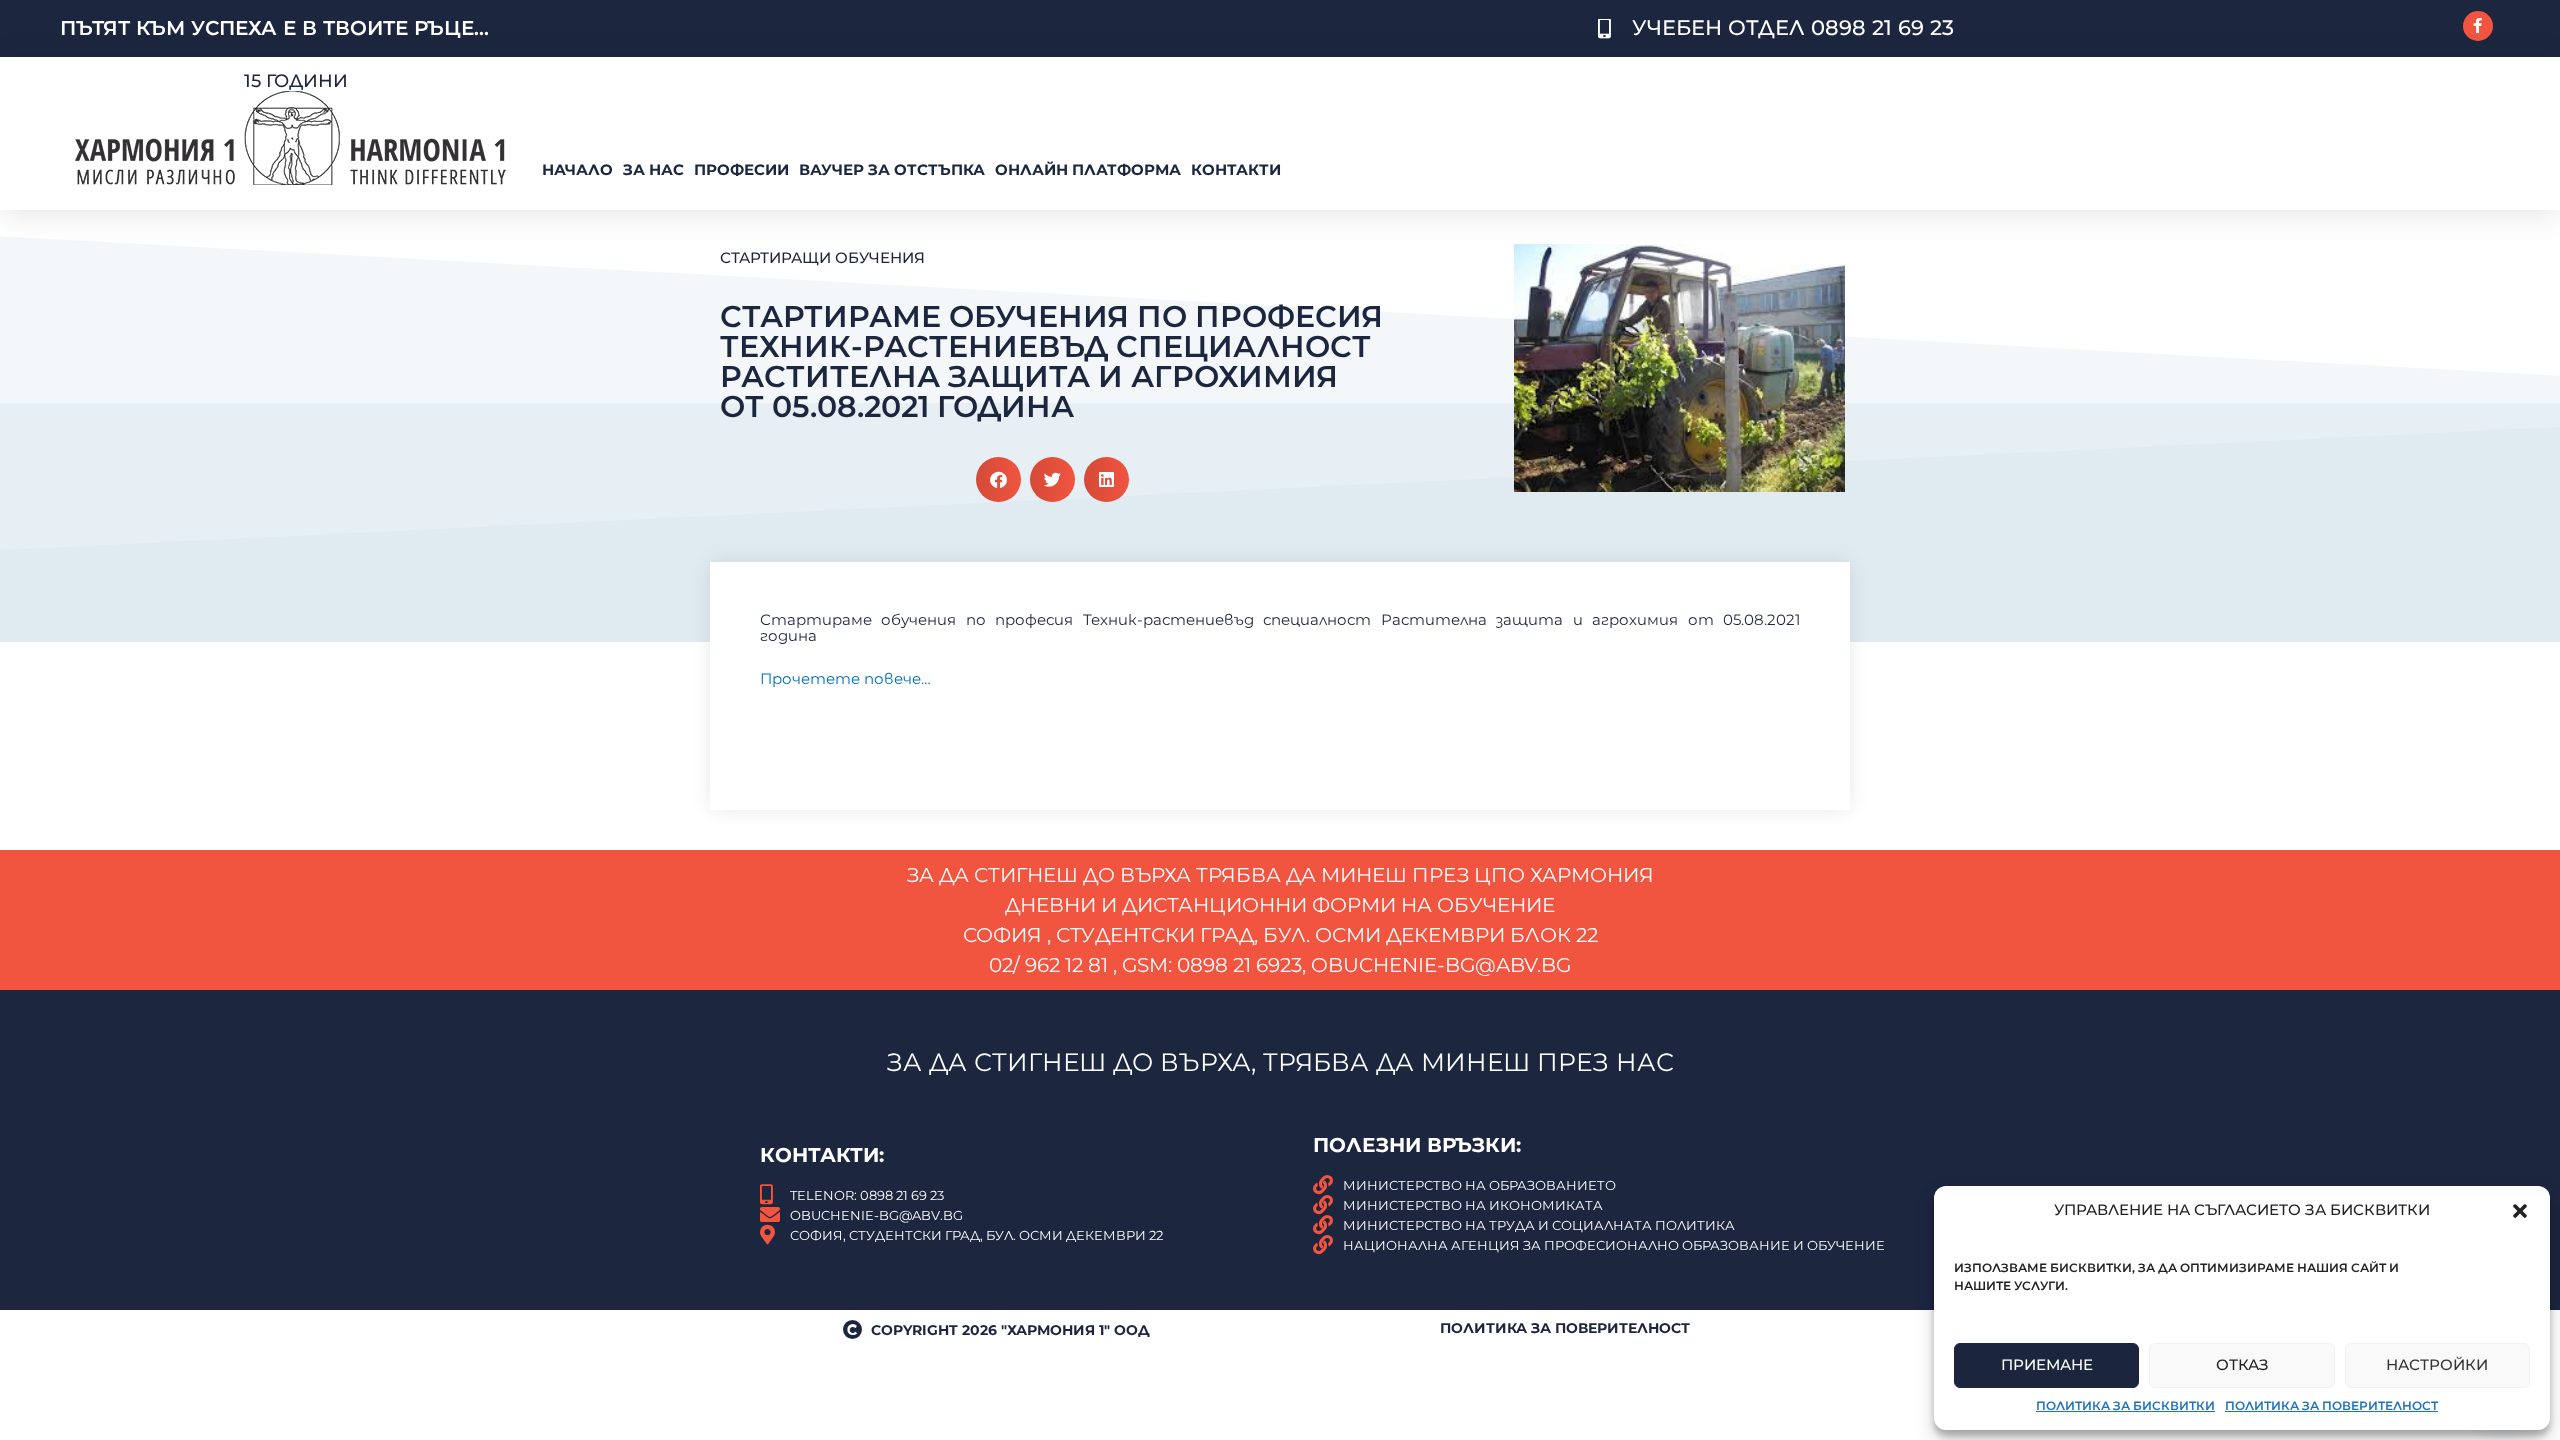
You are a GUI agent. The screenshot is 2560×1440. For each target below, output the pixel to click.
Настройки (2437, 1364)
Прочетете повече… (845, 678)
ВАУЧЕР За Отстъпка (892, 169)
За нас (653, 169)
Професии (741, 169)
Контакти (1236, 169)
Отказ (2242, 1364)
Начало (577, 169)
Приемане (2047, 1364)
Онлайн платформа (1088, 169)
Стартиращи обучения (822, 257)
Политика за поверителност (2331, 1405)
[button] (2520, 1211)
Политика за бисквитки (2125, 1405)
